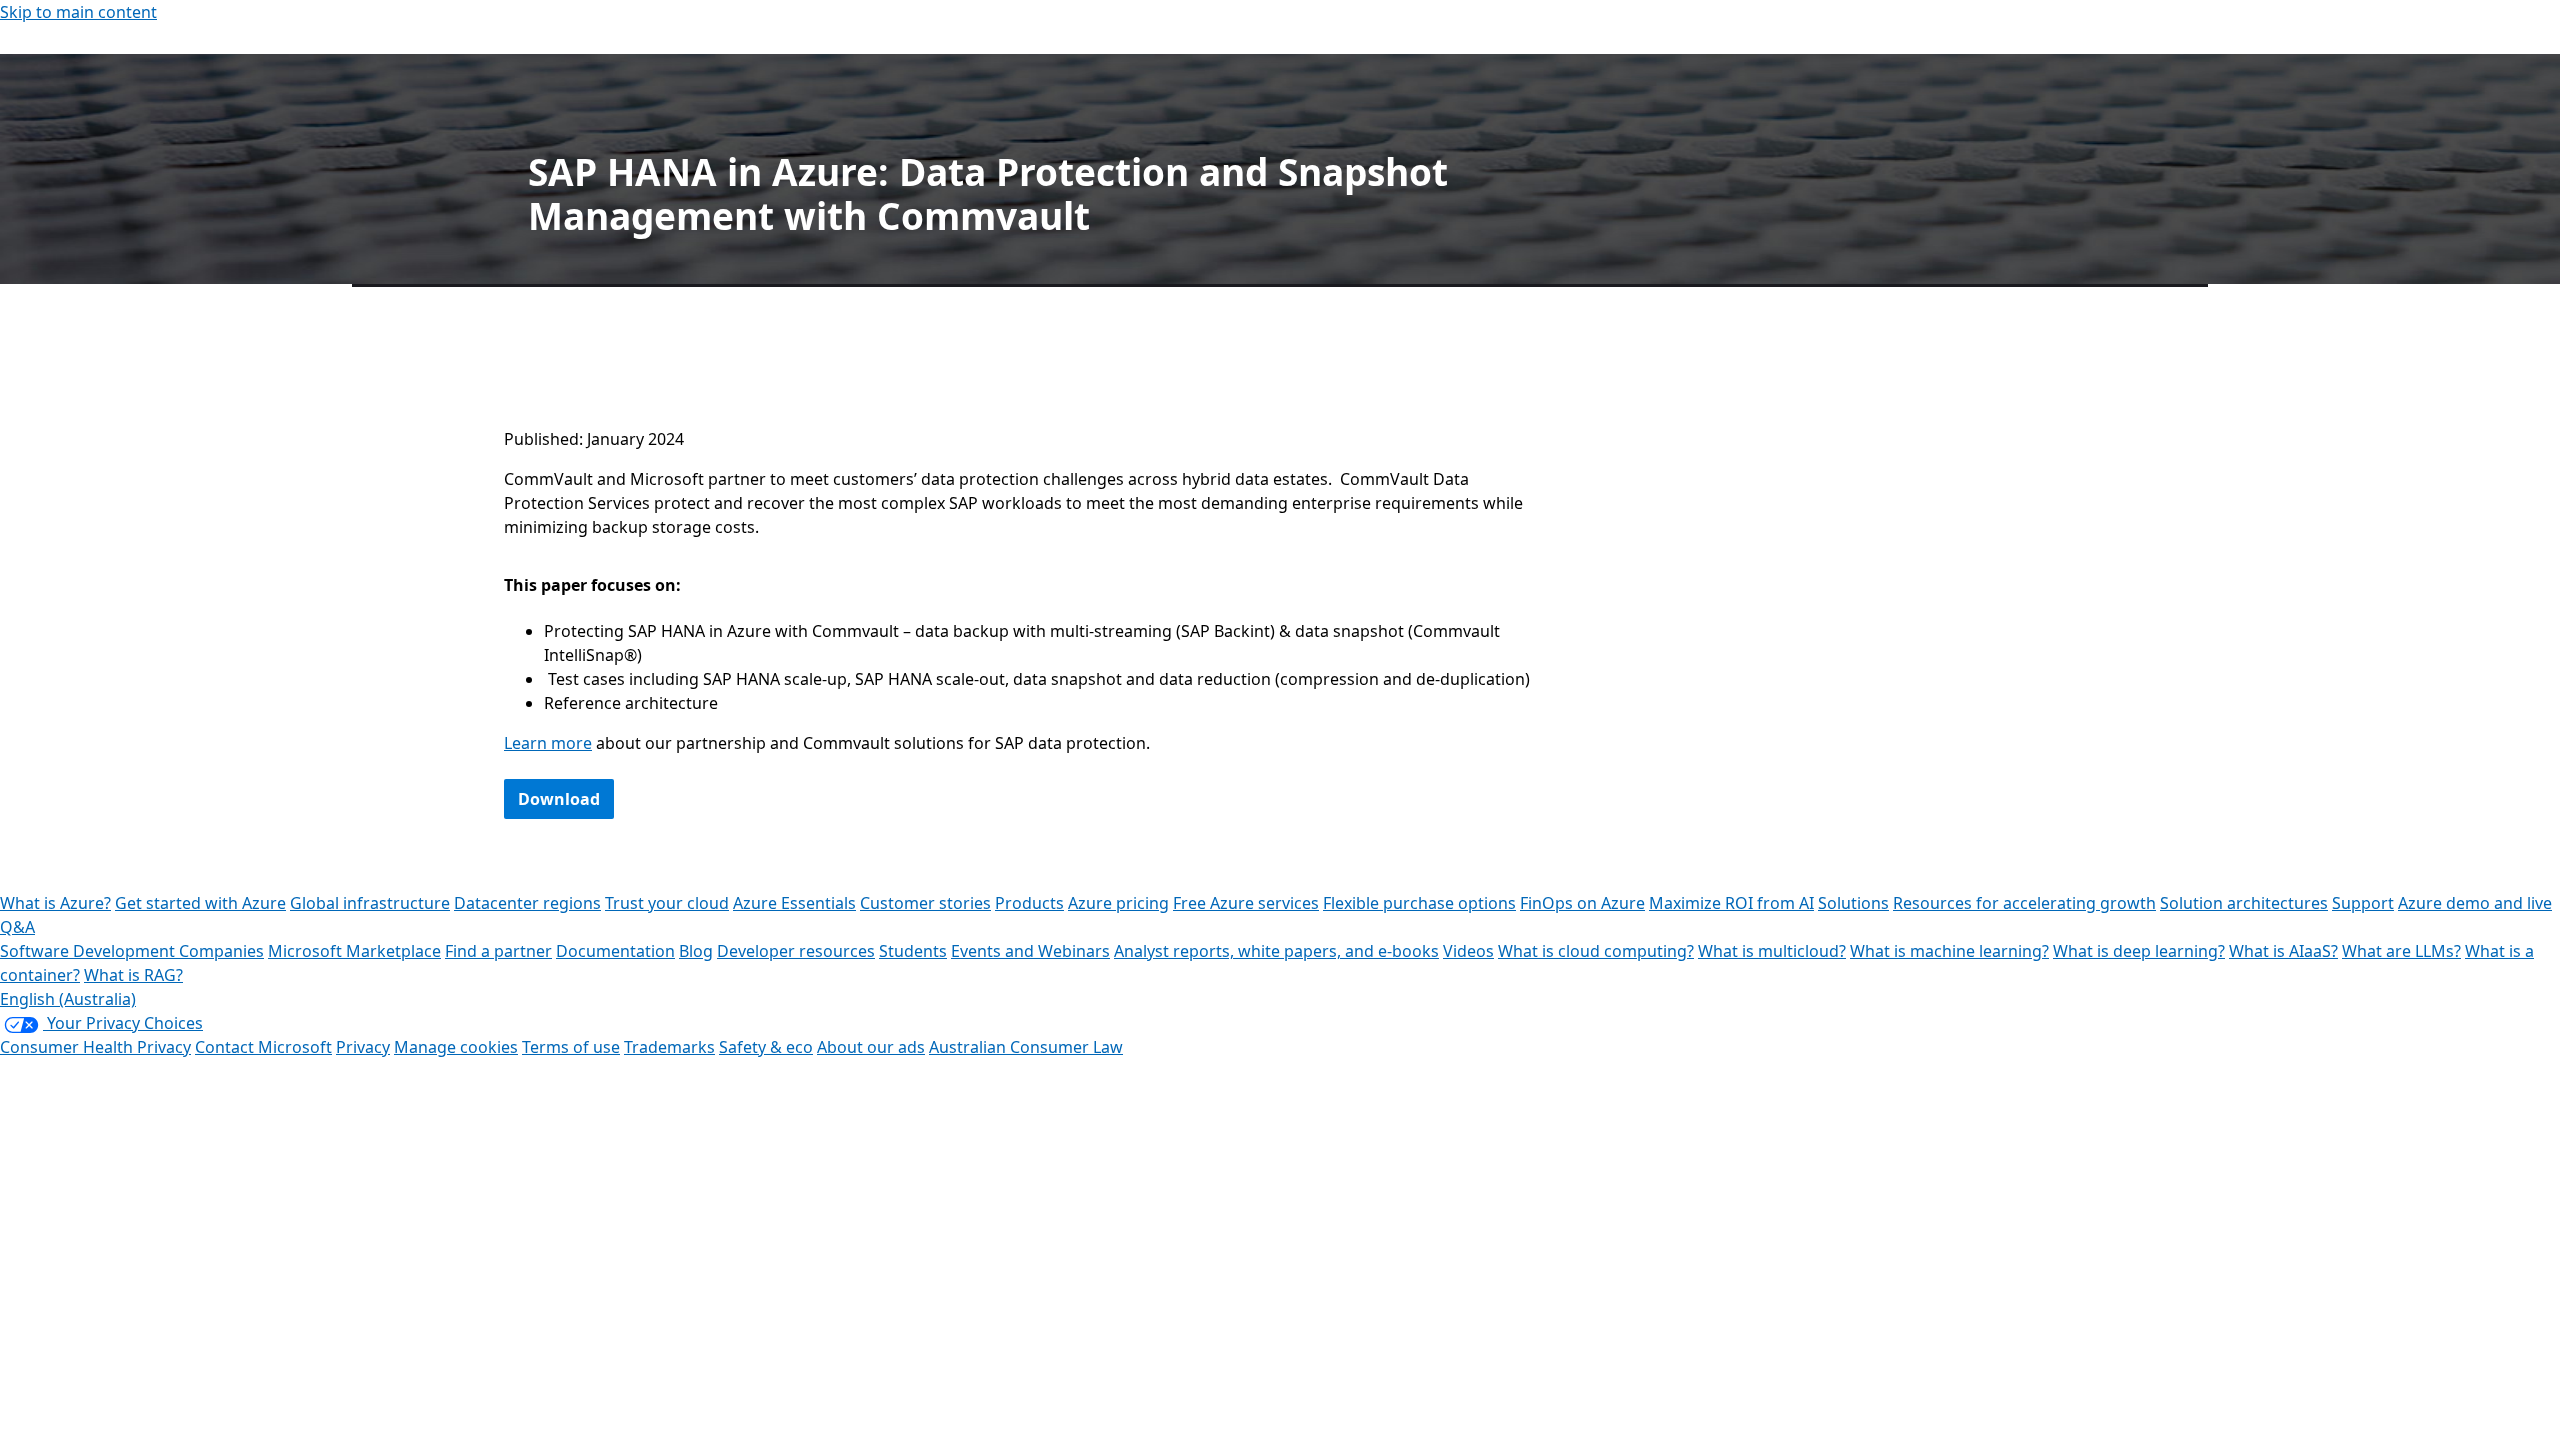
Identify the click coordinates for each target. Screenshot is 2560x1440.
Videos (1468, 951)
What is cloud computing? (1596, 951)
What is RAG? (133, 975)
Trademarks (669, 1047)
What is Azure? (55, 903)
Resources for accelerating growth (2024, 903)
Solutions (1853, 903)
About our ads (871, 1047)
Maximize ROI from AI (1731, 903)
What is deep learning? (2139, 951)
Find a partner (498, 951)
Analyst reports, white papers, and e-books (1276, 951)
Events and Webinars (1030, 951)
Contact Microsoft (263, 1047)
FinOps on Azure (1582, 903)
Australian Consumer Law (1026, 1047)
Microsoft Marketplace (354, 951)
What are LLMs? (2401, 951)
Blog (696, 951)
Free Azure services (1246, 903)
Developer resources (796, 951)
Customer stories (925, 903)
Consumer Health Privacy (95, 1047)
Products (1029, 903)
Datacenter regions (527, 903)
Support (2363, 903)
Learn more (548, 743)
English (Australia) (68, 999)
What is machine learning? (1949, 951)
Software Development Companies (132, 951)
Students (913, 951)
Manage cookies (456, 1047)
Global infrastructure (370, 903)
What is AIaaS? (2283, 951)
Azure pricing (1118, 903)
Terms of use (571, 1047)
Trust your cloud (667, 903)
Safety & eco (766, 1047)
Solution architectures (2244, 903)
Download (559, 799)
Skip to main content (78, 12)
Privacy (363, 1047)
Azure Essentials (794, 903)
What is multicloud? (1772, 951)
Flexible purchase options (1419, 903)
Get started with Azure (200, 903)
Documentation (615, 951)
